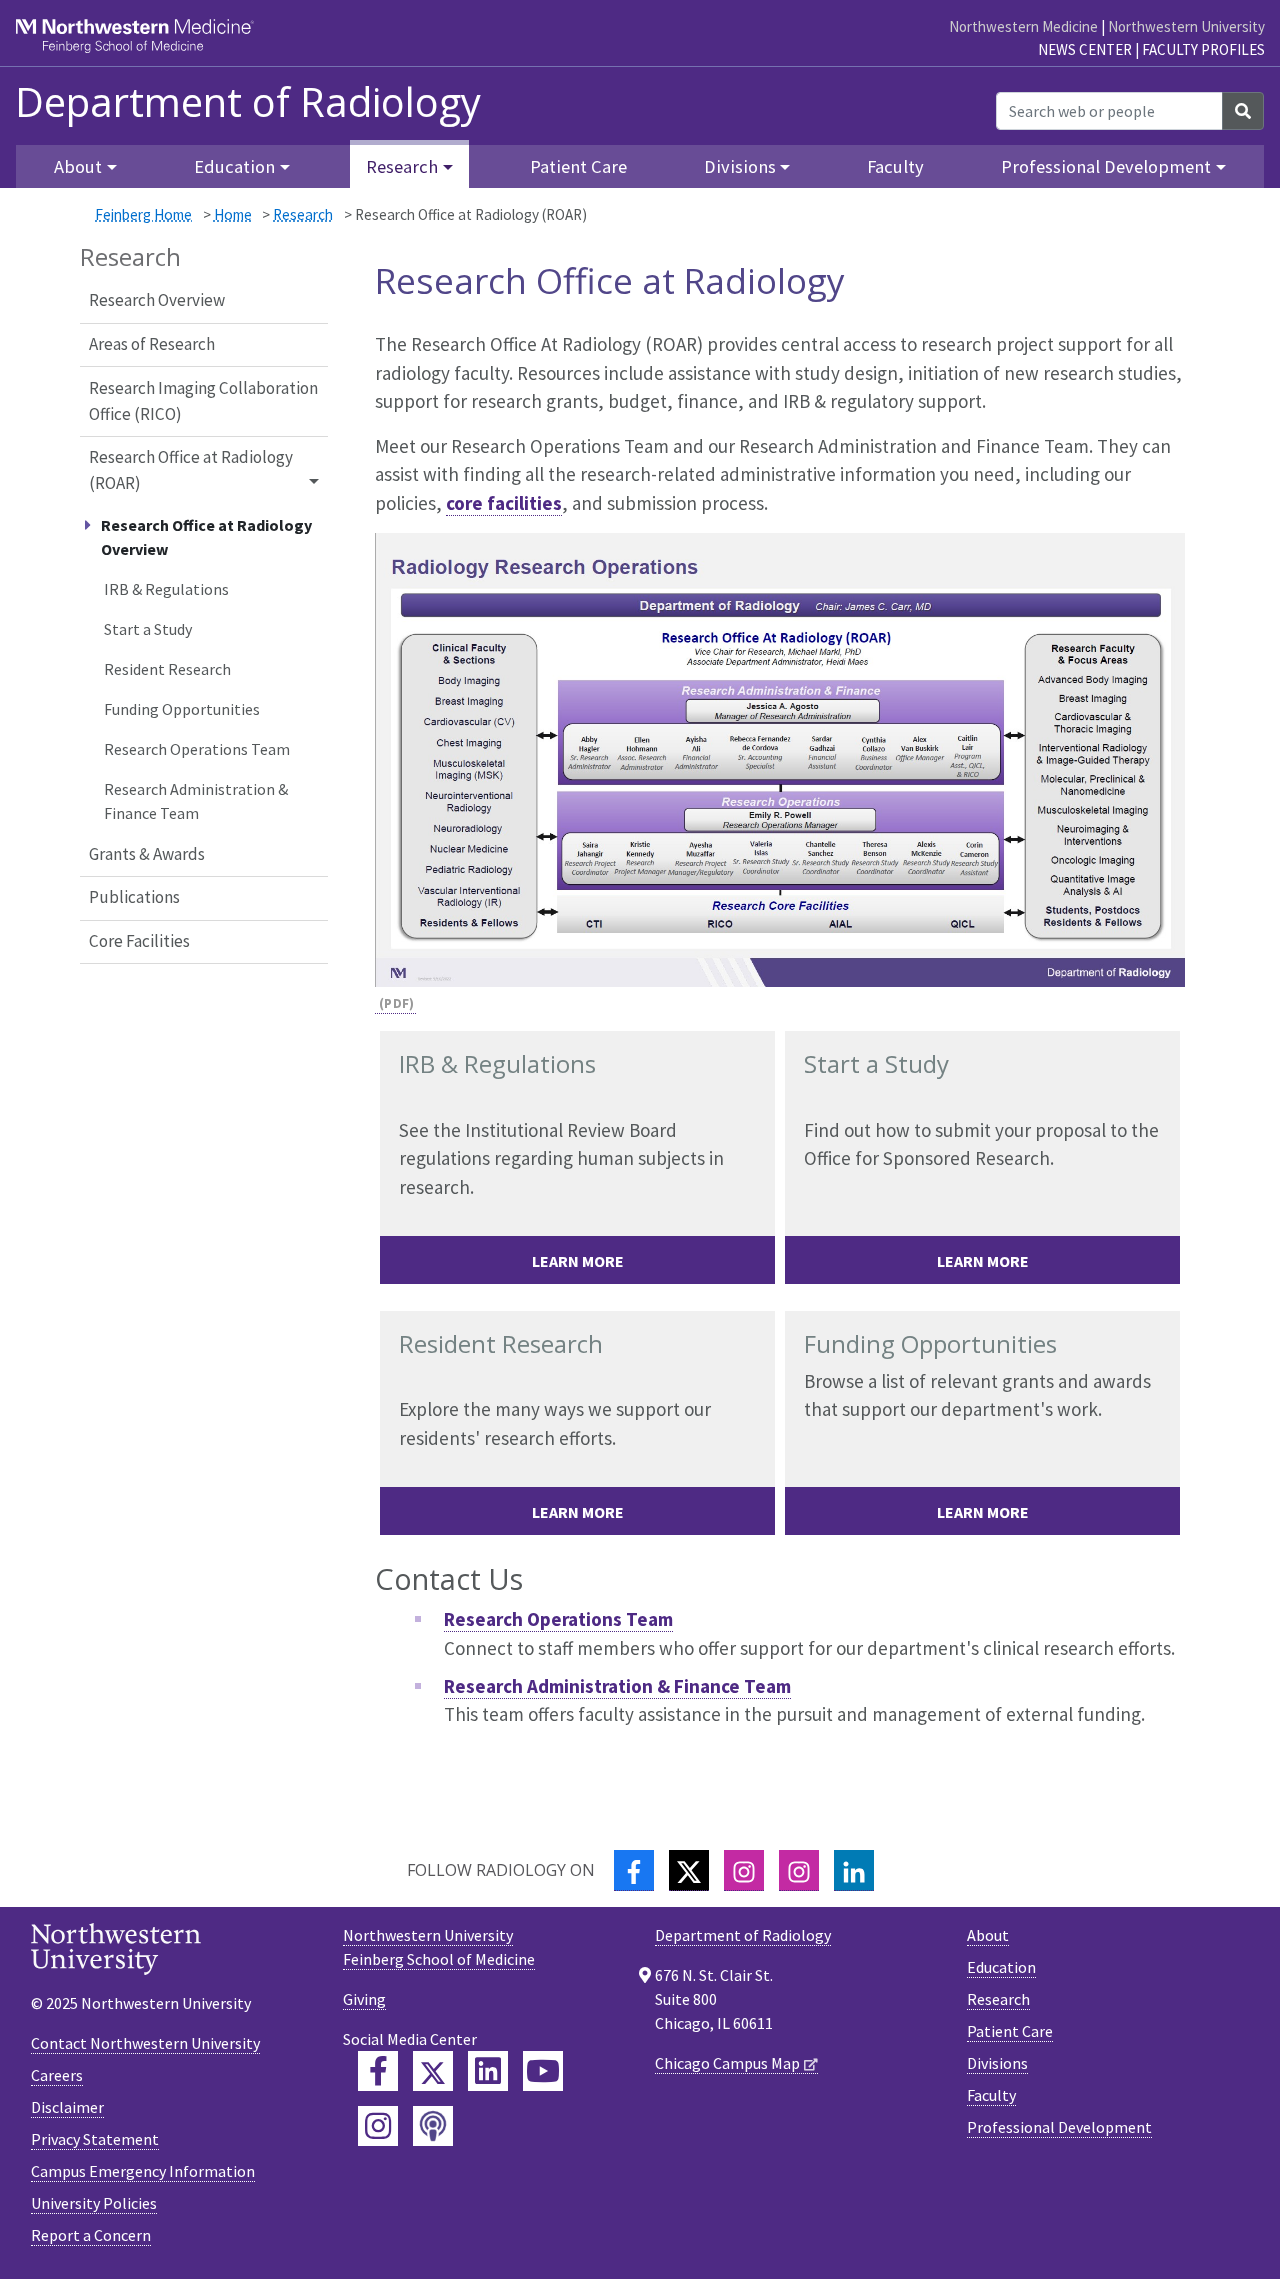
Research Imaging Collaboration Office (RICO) (203, 401)
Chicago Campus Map (727, 2063)
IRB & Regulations (166, 589)
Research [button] (402, 166)
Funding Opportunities (182, 709)
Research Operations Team (197, 749)
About (988, 1935)
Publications (134, 897)
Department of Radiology (248, 102)
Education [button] (234, 166)
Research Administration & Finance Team (196, 801)
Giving (364, 1999)
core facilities (504, 503)
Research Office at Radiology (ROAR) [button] (191, 470)
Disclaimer (67, 2107)
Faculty (895, 166)
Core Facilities (139, 941)
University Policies (94, 2203)
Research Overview (157, 300)
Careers (57, 2075)
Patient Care (578, 166)
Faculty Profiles (1203, 49)
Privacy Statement (95, 2139)
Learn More (578, 1261)
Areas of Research (152, 344)
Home (233, 214)
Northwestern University (1186, 26)
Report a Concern (91, 2235)
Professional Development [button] (1106, 166)
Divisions (997, 2063)
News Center (1085, 49)
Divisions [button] (740, 166)
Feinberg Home (143, 214)
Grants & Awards (147, 854)
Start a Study (148, 629)
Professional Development (1059, 2127)
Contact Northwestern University (145, 2043)
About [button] (78, 166)
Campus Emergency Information (143, 2171)
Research (303, 214)
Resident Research (167, 669)
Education (1001, 1967)
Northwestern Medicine (1023, 26)
